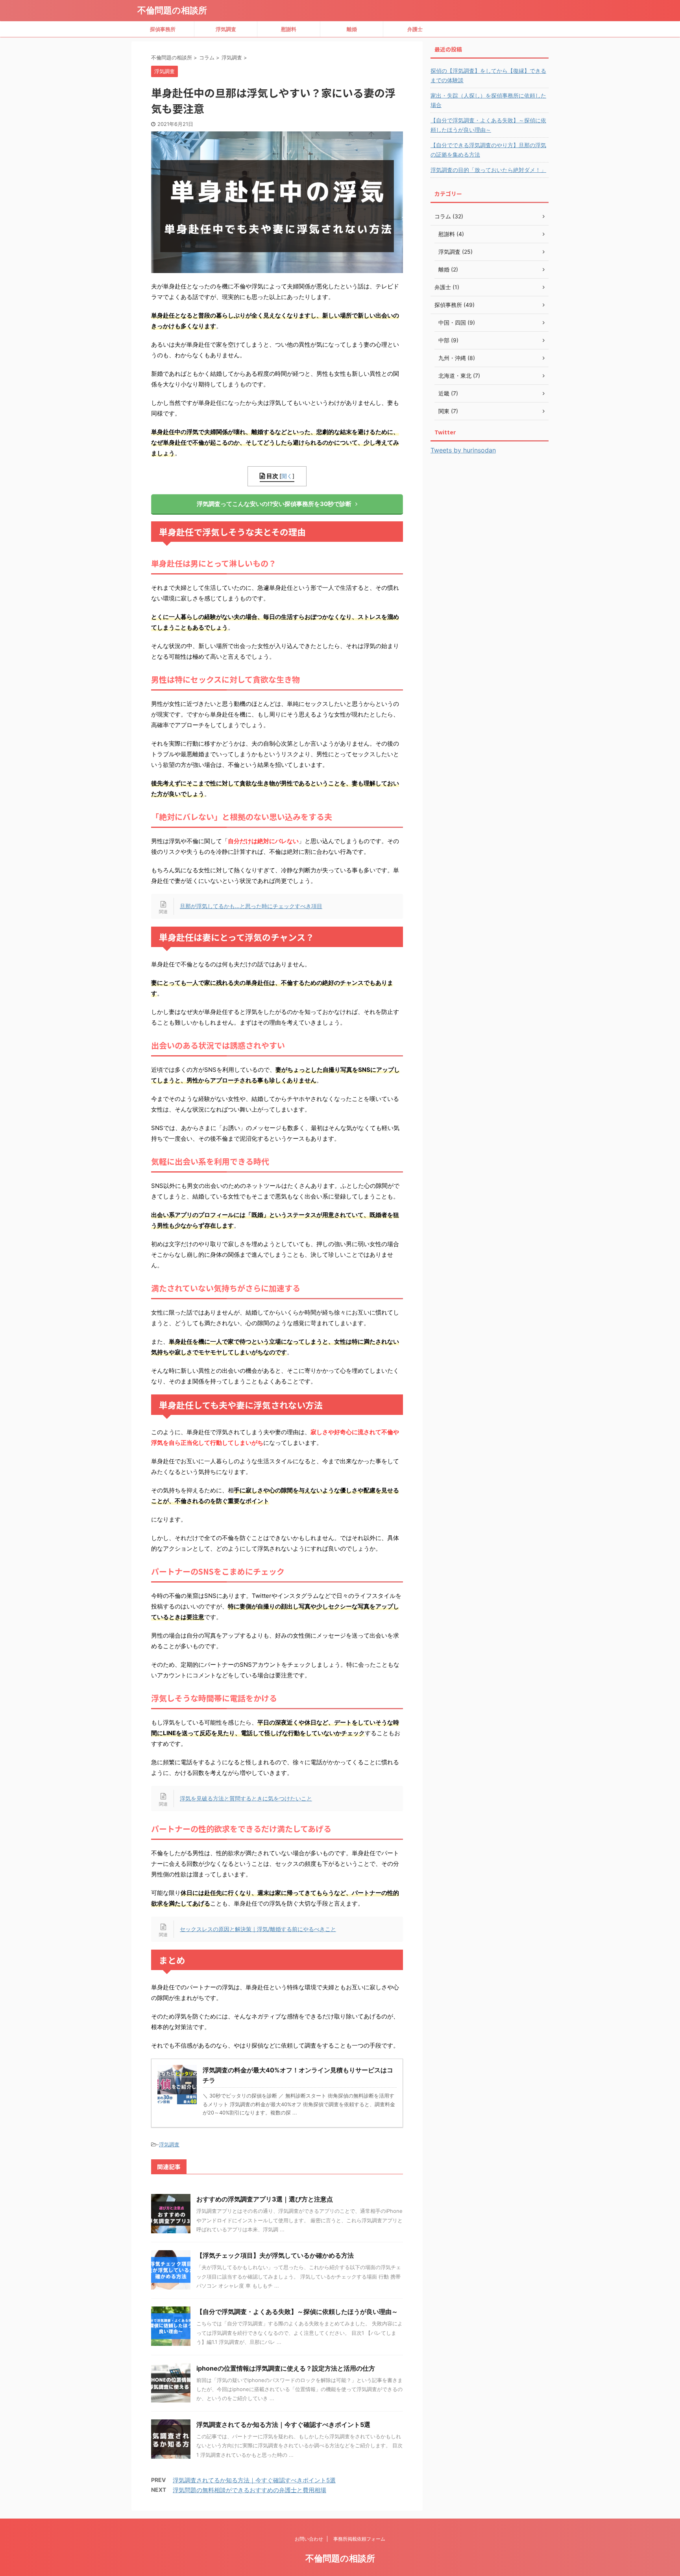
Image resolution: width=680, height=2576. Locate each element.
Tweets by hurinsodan (463, 450)
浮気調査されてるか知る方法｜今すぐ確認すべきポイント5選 (283, 2425)
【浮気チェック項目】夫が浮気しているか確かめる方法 (275, 2255)
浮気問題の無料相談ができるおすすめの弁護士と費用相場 (249, 2490)
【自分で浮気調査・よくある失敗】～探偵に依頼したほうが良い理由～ (297, 2312)
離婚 (352, 29)
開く (287, 476)
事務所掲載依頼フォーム (359, 2539)
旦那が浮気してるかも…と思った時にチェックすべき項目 (251, 906)
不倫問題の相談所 (172, 10)
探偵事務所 (163, 29)
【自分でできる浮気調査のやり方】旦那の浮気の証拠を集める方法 (488, 150)
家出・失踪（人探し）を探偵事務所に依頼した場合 (488, 100)
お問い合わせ (309, 2539)
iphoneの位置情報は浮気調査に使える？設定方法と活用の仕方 (286, 2368)
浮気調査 (226, 29)
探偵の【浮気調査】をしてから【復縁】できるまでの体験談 (488, 75)
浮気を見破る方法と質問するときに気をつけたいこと (246, 1798)
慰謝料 (289, 29)
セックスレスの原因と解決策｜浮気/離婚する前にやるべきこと (258, 1929)
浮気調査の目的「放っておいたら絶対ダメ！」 (488, 170)
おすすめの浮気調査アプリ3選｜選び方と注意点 (265, 2199)
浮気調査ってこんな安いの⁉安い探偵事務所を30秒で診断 (274, 504)
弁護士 (415, 29)
